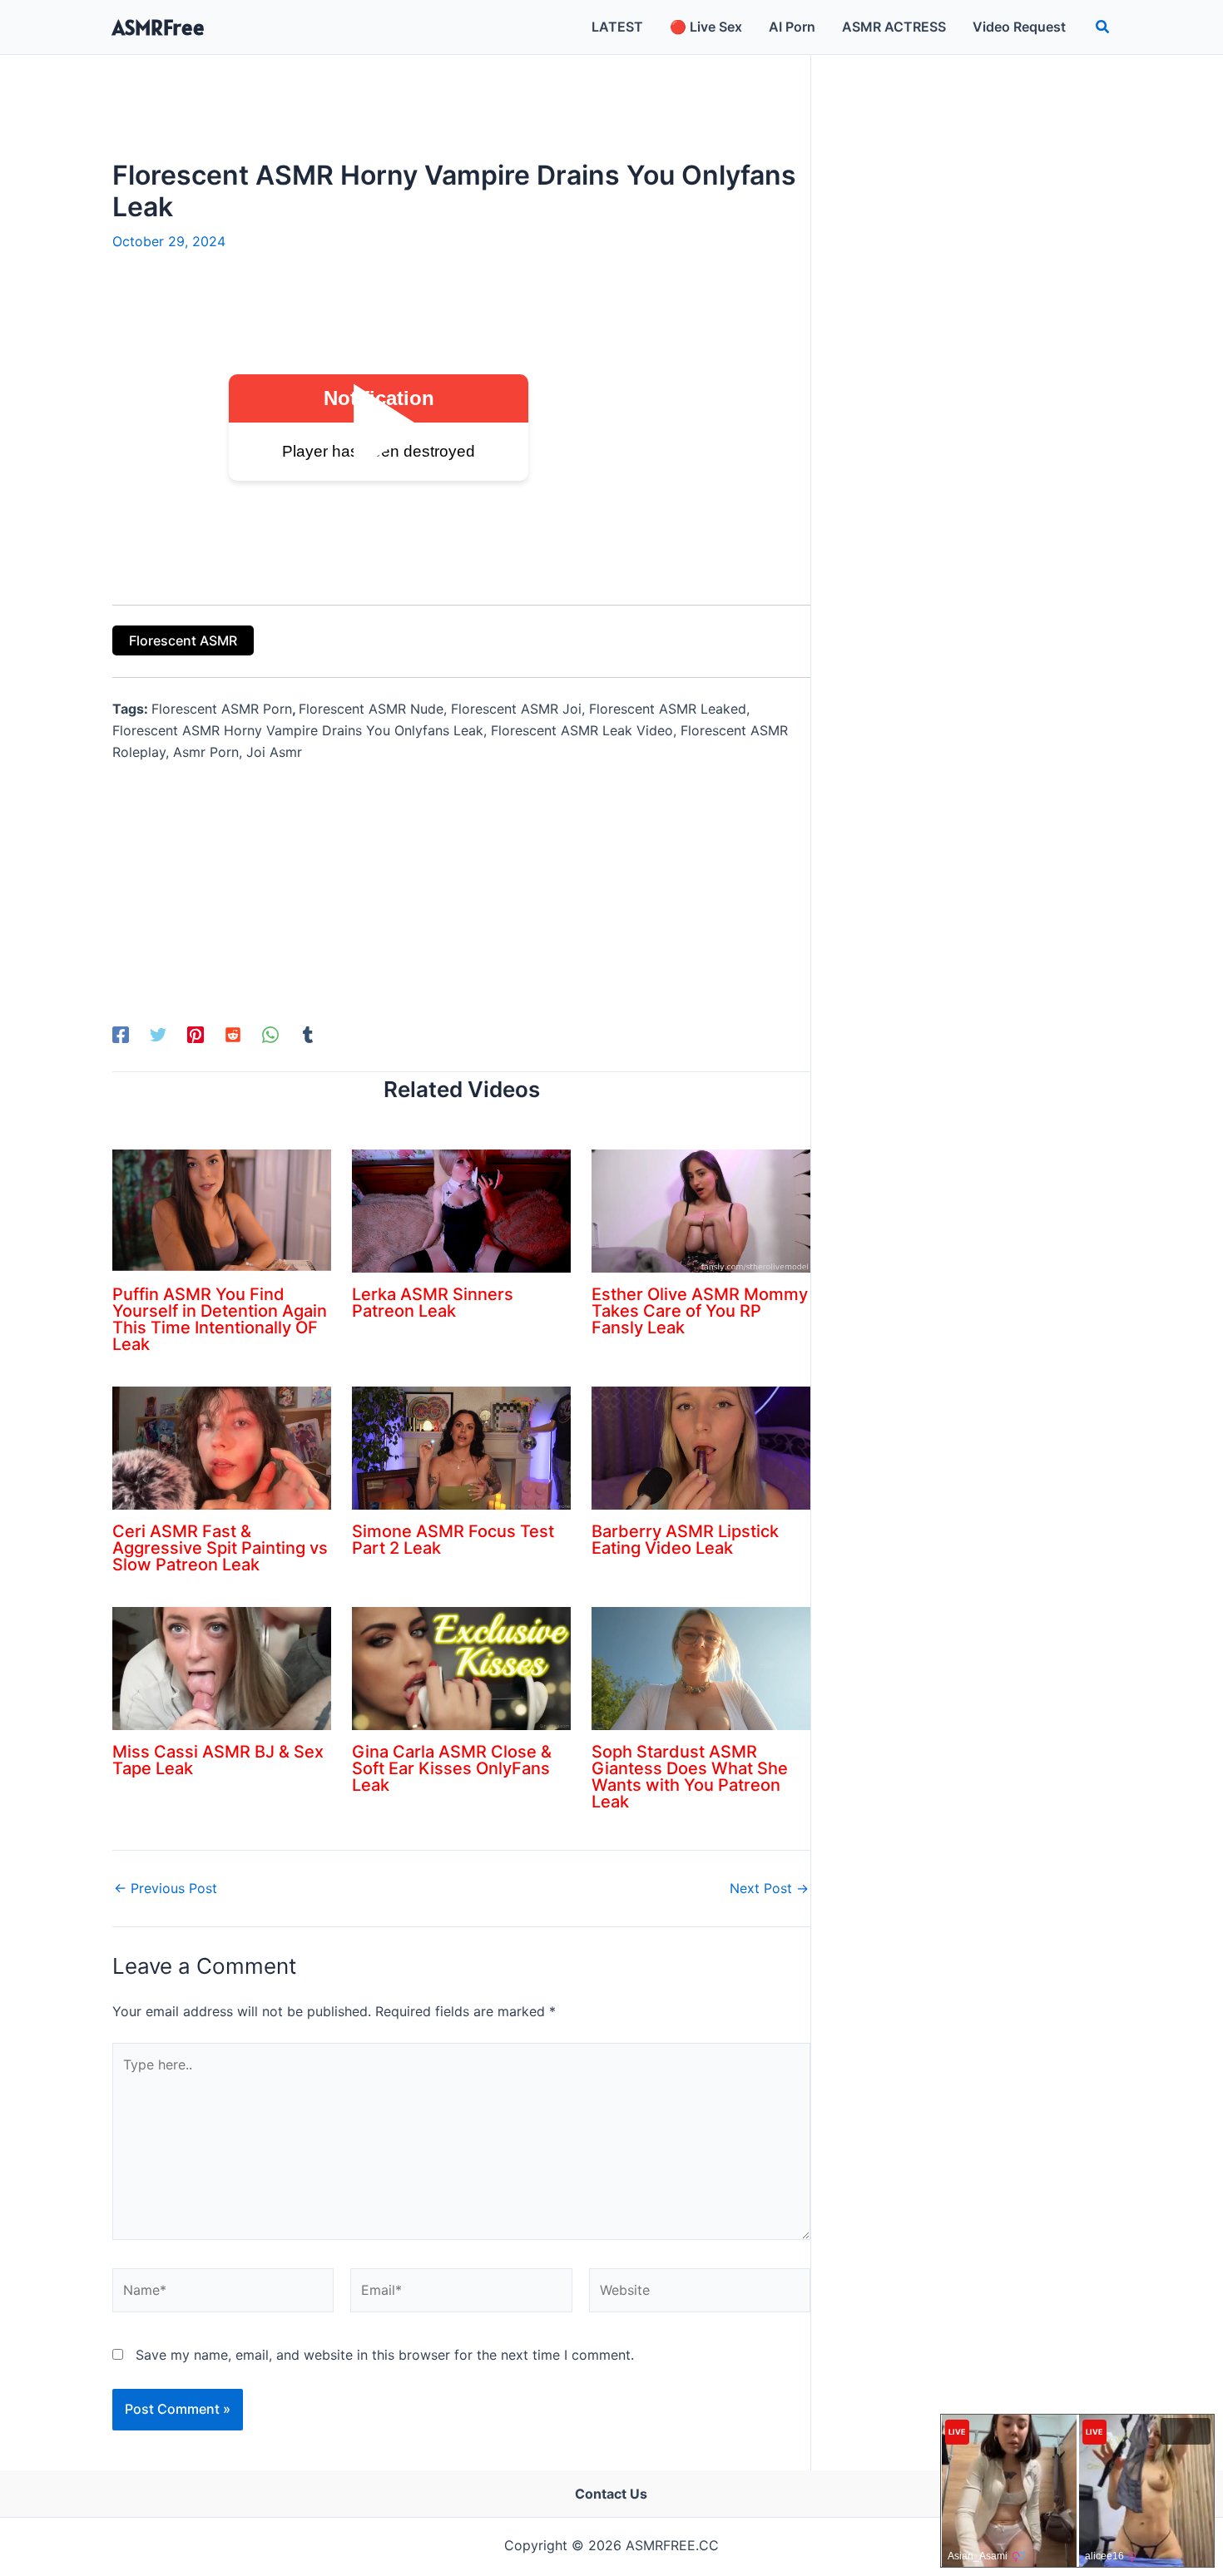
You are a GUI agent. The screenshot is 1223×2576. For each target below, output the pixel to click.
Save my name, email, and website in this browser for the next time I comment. (385, 2355)
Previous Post (166, 1888)
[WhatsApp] (270, 1034)
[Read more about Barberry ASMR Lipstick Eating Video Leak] (701, 1447)
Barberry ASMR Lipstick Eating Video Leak (685, 1540)
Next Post (769, 1888)
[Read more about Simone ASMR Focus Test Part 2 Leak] (461, 1447)
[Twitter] (158, 1034)
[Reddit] (233, 1034)
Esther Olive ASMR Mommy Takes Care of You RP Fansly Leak (700, 1311)
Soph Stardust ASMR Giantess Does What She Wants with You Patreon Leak (690, 1777)
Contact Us (611, 2494)
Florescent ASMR (183, 640)
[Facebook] (121, 1034)
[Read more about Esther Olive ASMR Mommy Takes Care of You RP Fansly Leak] (701, 1210)
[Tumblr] (308, 1034)
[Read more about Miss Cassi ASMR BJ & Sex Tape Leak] (222, 1668)
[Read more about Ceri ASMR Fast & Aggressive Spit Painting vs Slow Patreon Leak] (222, 1447)
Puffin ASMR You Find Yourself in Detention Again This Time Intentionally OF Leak (220, 1319)
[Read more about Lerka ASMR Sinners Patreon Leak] (461, 1210)
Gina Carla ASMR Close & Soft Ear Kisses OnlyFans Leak (452, 1768)
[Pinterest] (196, 1034)
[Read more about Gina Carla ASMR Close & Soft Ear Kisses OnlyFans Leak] (461, 1668)
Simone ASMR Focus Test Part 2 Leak (453, 1540)
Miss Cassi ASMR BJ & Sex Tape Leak (218, 1760)
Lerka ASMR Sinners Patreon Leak (433, 1303)
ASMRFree (158, 27)
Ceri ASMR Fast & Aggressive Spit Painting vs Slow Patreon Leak (220, 1548)
